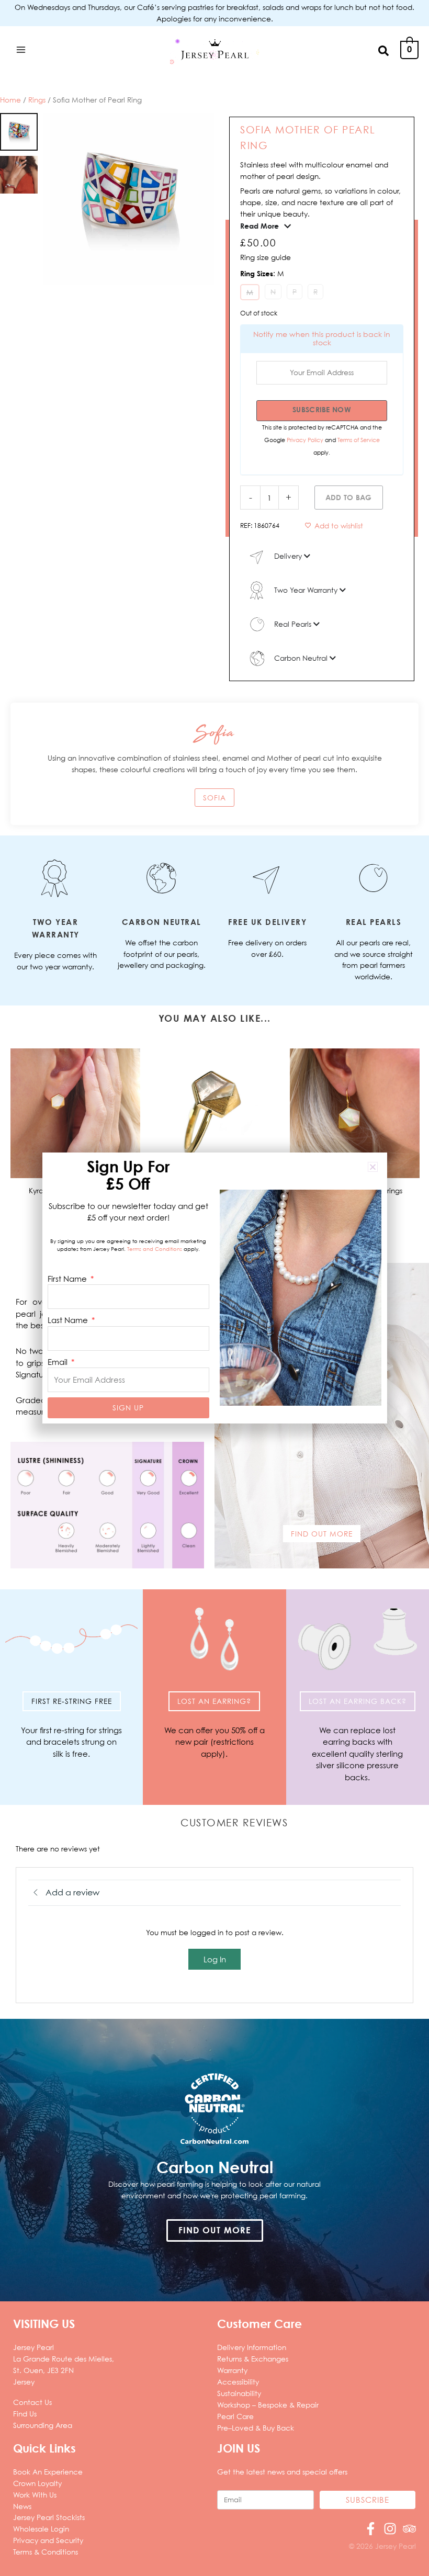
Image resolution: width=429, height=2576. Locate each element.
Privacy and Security (48, 2540)
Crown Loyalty (37, 2483)
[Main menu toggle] (21, 49)
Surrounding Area (43, 2425)
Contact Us (32, 2402)
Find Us (25, 2414)
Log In (215, 1959)
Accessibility (238, 2382)
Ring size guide (266, 257)
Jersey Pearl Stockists (49, 2517)
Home (10, 100)
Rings (37, 100)
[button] (384, 50)
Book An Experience (48, 2472)
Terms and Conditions (155, 1249)
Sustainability (239, 2393)
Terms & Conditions (46, 2552)
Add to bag (349, 497)
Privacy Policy (306, 440)
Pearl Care (235, 2416)
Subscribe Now (322, 409)
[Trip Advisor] (409, 2529)
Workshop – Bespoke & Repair (268, 2405)
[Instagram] (390, 2529)
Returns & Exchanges (253, 2359)
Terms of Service (359, 440)
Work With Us (35, 2495)
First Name (68, 1279)
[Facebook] (371, 2529)
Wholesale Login (41, 2529)
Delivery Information (252, 2347)
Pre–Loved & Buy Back (256, 2428)
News (22, 2506)
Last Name (69, 1320)
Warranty (232, 2370)
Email (59, 1362)
